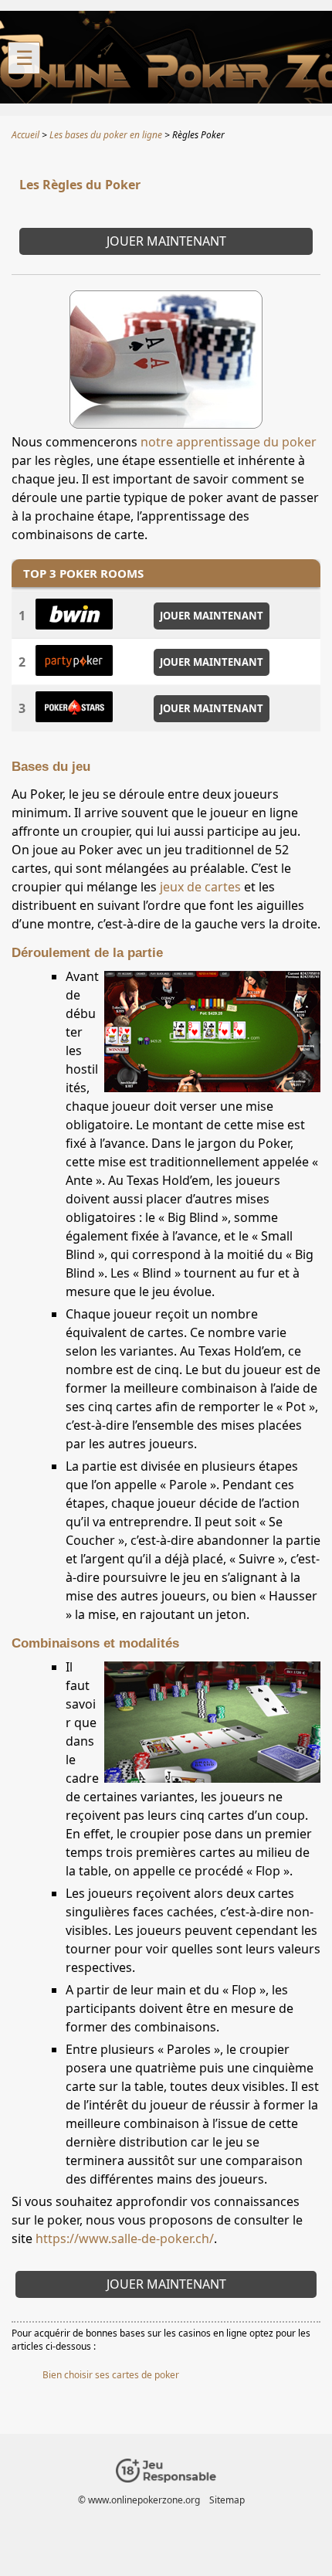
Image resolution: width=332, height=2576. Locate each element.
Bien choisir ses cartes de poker (111, 2375)
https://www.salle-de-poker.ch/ (125, 2238)
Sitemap (227, 2500)
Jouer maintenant (166, 241)
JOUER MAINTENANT (212, 616)
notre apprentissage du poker (229, 442)
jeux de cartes (200, 887)
